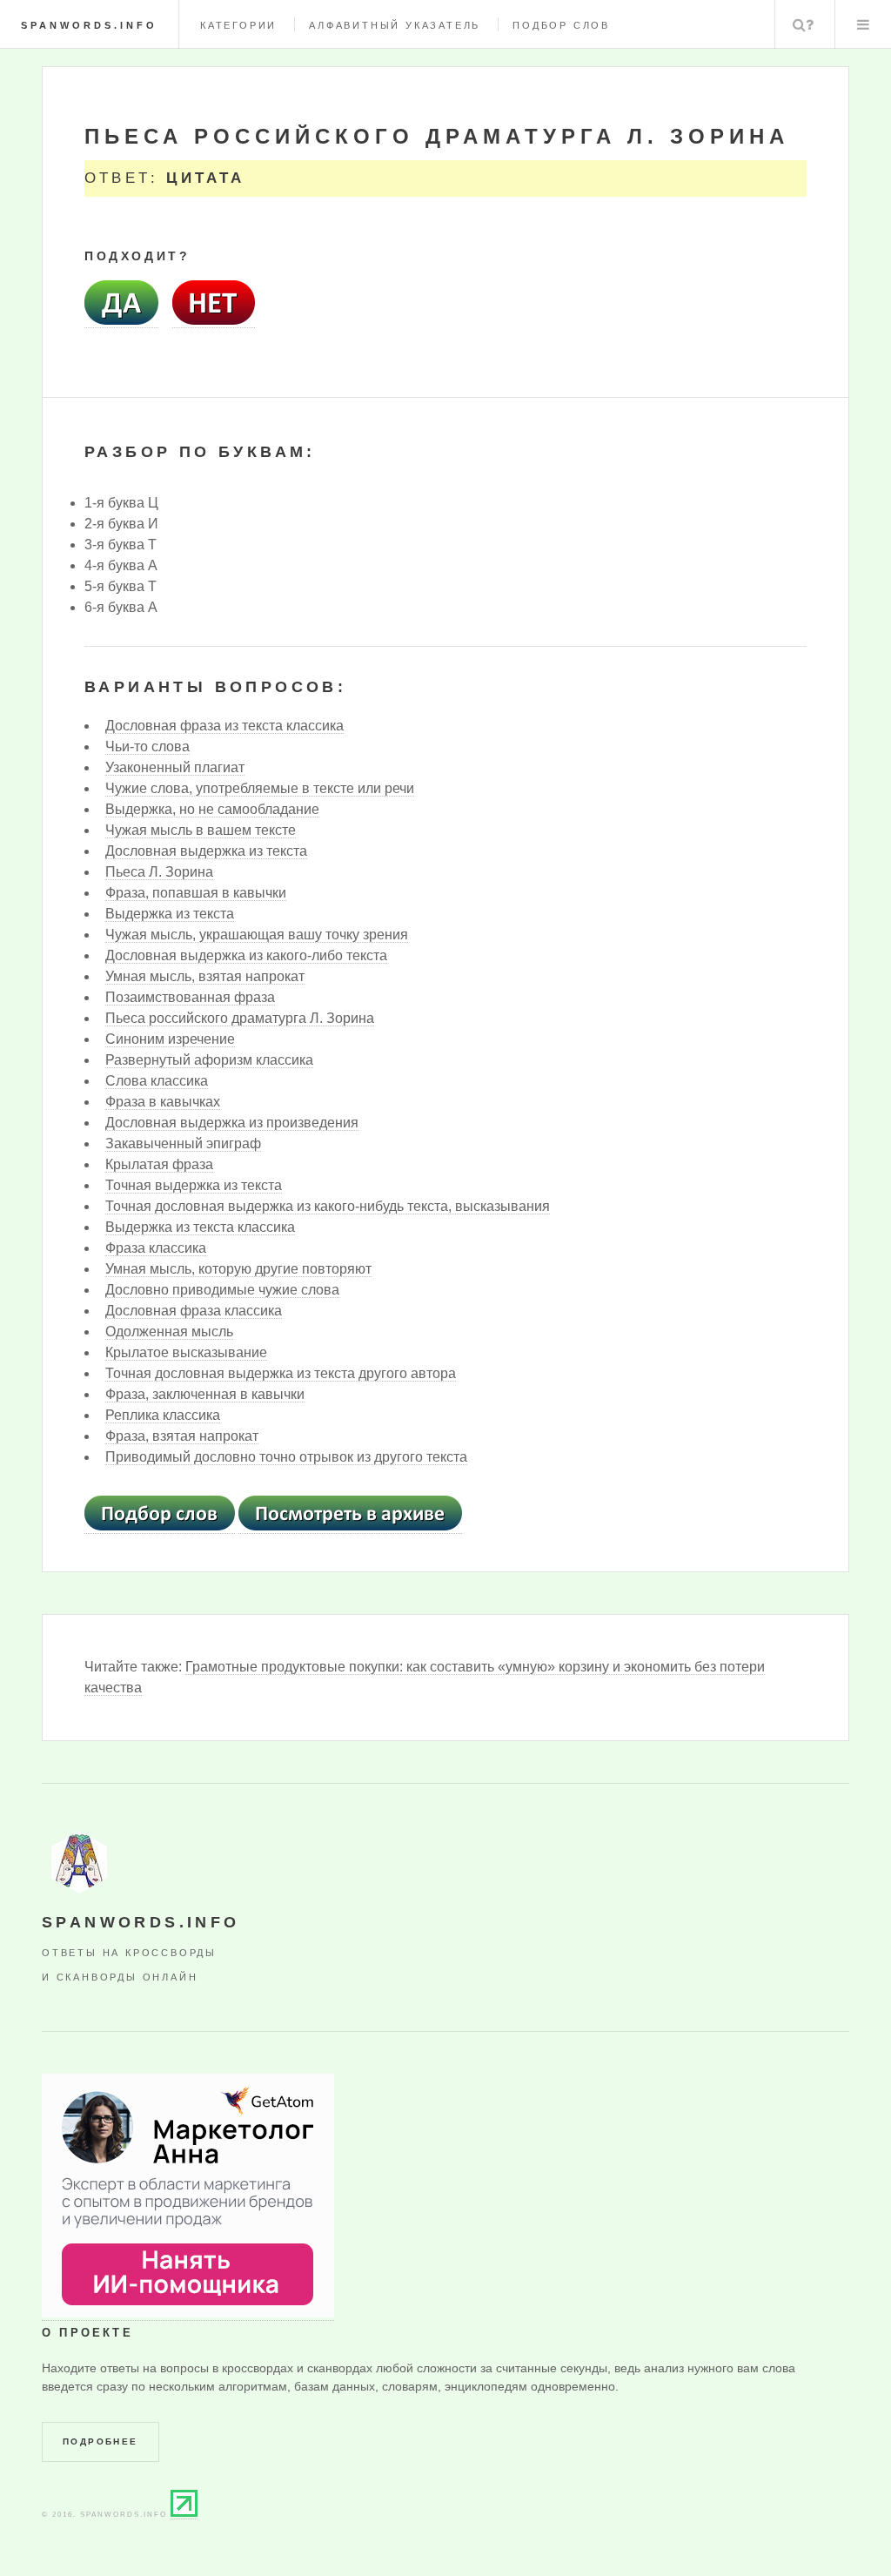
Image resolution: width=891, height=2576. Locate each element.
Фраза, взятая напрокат (182, 1436)
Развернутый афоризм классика (209, 1060)
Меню (863, 24)
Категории (238, 25)
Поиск (803, 24)
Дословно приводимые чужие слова (222, 1290)
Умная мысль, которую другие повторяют (238, 1269)
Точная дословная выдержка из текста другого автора (281, 1373)
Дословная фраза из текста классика (224, 726)
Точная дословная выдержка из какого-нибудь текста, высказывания (328, 1206)
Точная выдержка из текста (194, 1185)
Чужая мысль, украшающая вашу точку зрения (257, 935)
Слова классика (157, 1081)
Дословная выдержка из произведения (232, 1123)
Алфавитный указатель (395, 25)
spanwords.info (89, 25)
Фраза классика (156, 1248)
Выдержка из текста (170, 914)
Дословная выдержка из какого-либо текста (246, 955)
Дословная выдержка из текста (206, 851)
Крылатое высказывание (186, 1352)
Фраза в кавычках (163, 1102)
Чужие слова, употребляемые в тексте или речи (260, 788)
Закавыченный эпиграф (183, 1143)
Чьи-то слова (147, 747)
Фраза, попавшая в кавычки (196, 893)
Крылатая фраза (159, 1164)
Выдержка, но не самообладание (212, 809)
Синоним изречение (170, 1039)
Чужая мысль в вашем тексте (201, 830)
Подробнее (100, 2441)
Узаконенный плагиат (175, 767)
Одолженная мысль (169, 1332)
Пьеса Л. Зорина (159, 872)
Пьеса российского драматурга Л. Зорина (240, 1018)
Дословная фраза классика (194, 1311)
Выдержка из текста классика (200, 1227)
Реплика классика (163, 1415)
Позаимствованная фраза (190, 997)
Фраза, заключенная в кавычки (205, 1394)
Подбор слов (561, 25)
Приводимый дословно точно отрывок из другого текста (286, 1457)
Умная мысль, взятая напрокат (205, 976)
